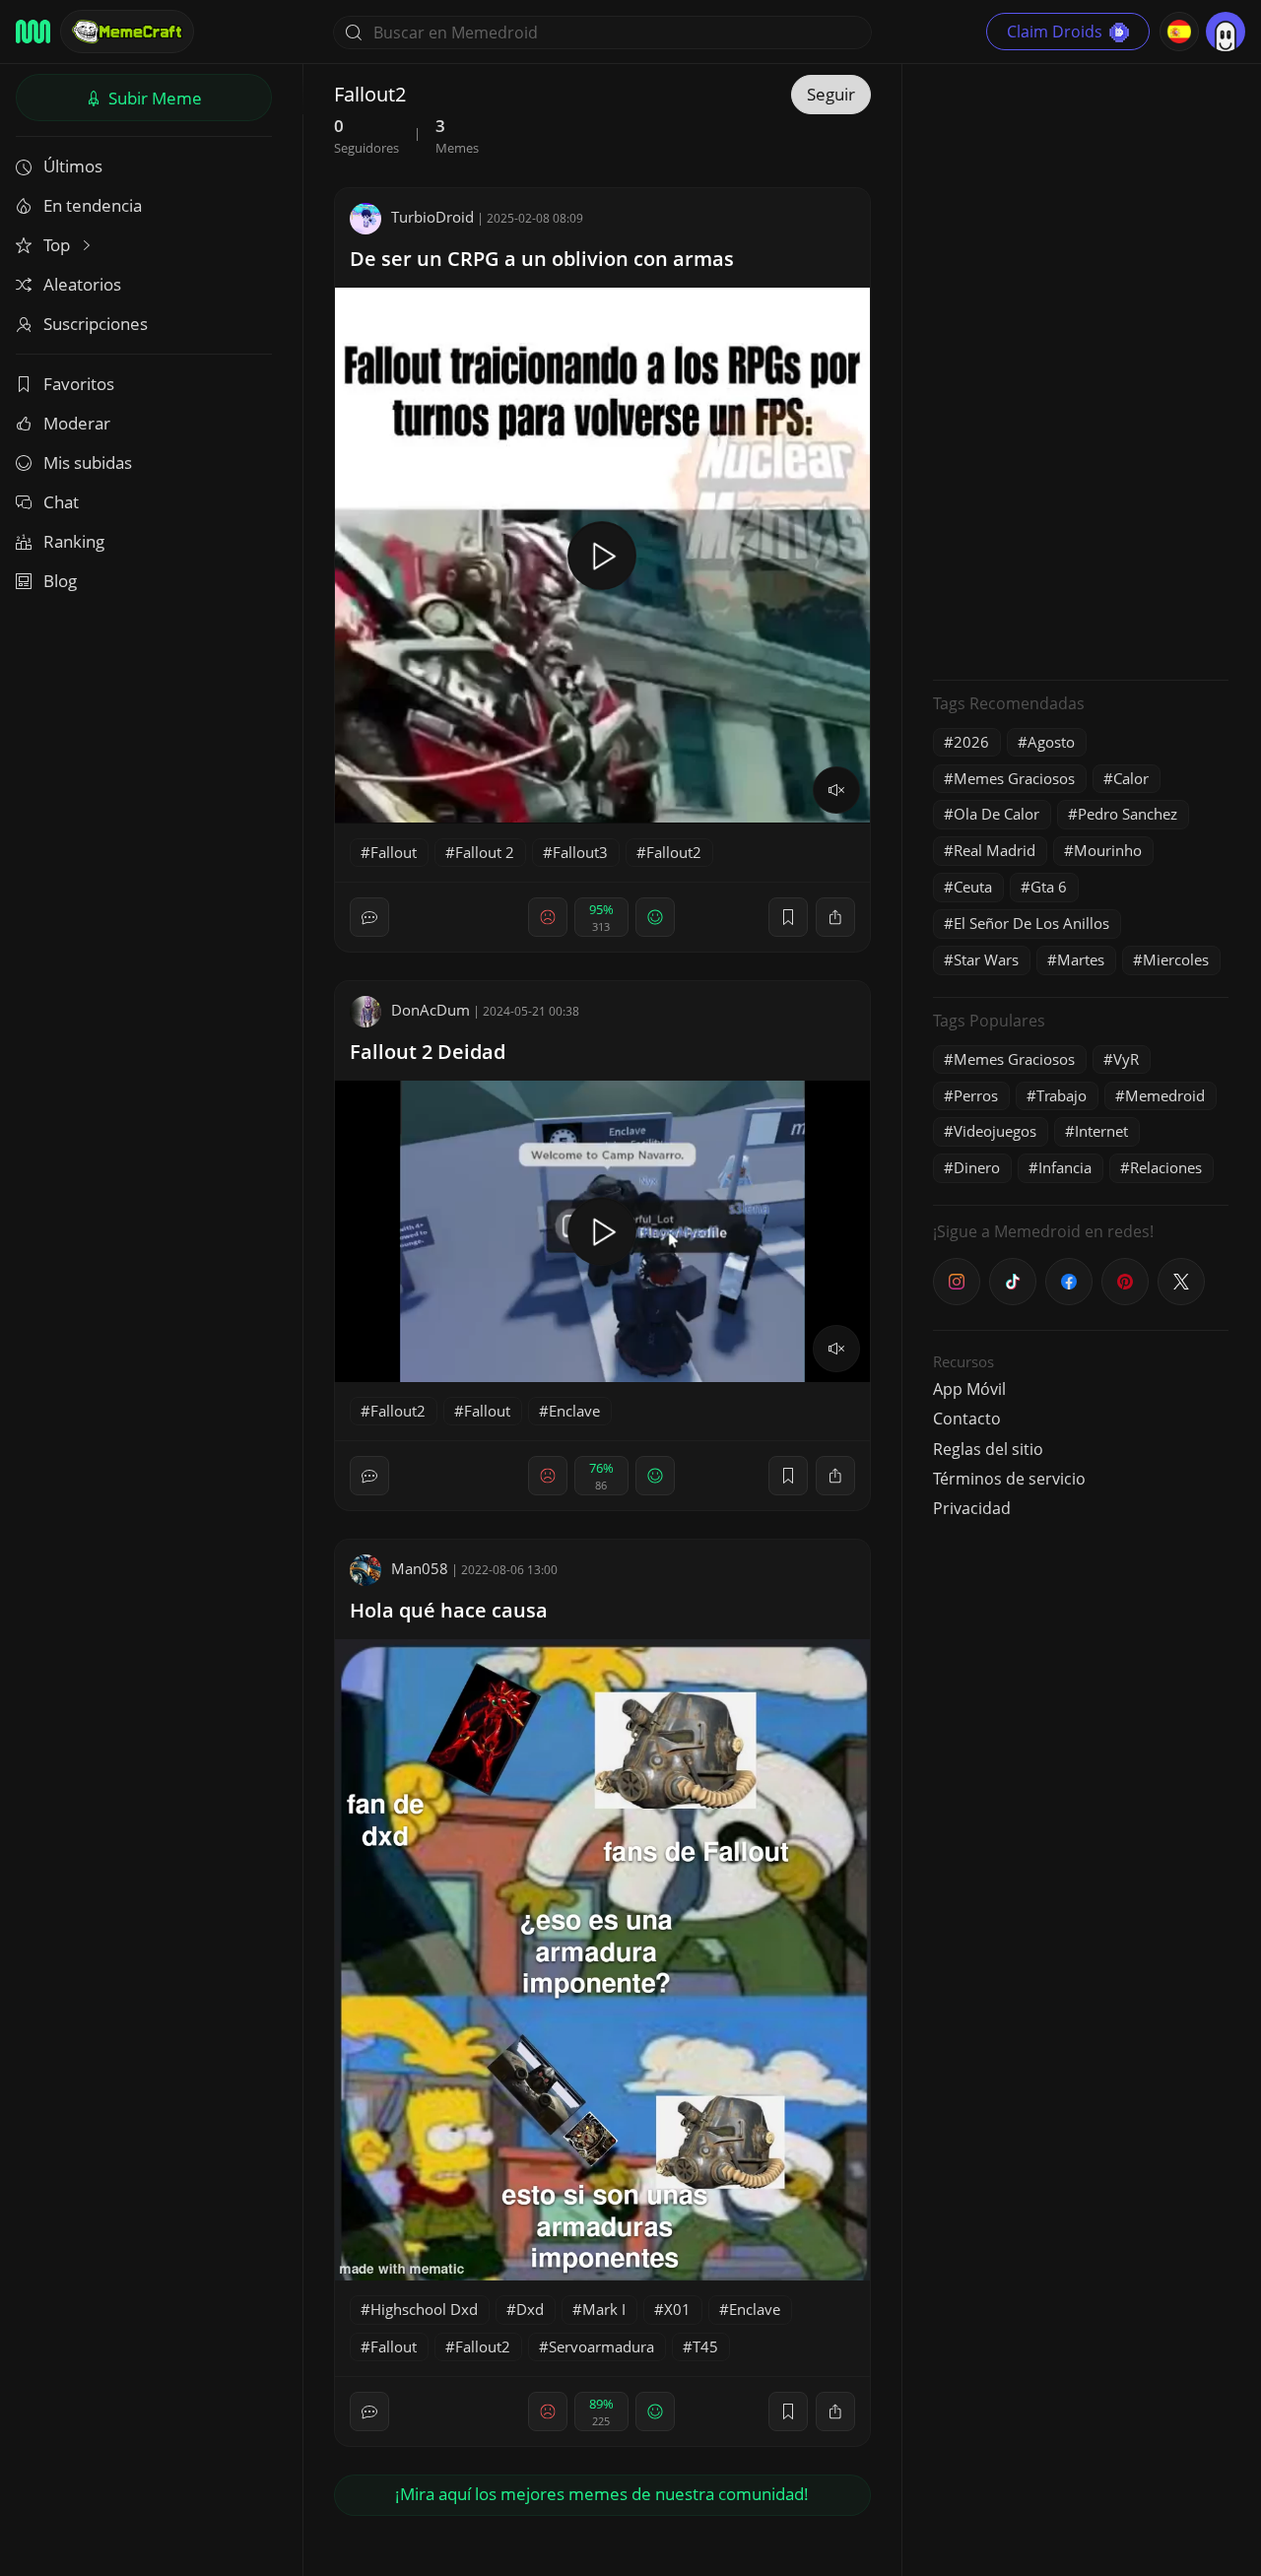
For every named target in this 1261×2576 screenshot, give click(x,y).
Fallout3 (580, 852)
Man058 (420, 1568)
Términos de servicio (1009, 1479)
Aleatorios (82, 284)
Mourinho (1108, 850)
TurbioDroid (432, 217)
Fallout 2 (485, 852)
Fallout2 (674, 852)
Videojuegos (995, 1131)
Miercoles (1176, 959)
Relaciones (1166, 1167)
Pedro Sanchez (1128, 814)
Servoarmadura (601, 2346)
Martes (1081, 959)
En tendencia (93, 205)
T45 (705, 2346)
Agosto (1051, 742)
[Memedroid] (33, 32)
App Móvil (969, 1389)
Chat (61, 502)
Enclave (574, 1411)
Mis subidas (88, 462)
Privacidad (972, 1508)
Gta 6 (1049, 887)
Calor (1131, 778)
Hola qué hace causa (449, 1610)
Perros (976, 1095)
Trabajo (1062, 1095)
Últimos (73, 166)
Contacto (967, 1419)
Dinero (977, 1167)
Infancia (1065, 1167)
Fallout (394, 852)
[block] (835, 917)
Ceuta (973, 887)
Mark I (604, 2309)
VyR (1126, 1059)
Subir (153, 98)
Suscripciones (96, 324)
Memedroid (1165, 1095)
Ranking (74, 541)
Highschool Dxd (424, 2309)
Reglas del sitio (988, 1449)
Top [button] (59, 245)
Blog (60, 581)
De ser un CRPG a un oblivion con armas (542, 259)
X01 (677, 2309)
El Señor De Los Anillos (1031, 923)
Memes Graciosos (1014, 778)
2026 (971, 742)
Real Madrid (995, 850)
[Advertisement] (1081, 369)
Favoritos (79, 384)
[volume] (836, 790)
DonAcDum (431, 1010)
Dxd (530, 2309)
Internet (1101, 1131)
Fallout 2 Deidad (428, 1052)
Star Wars (986, 959)
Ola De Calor (996, 814)
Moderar (77, 423)
